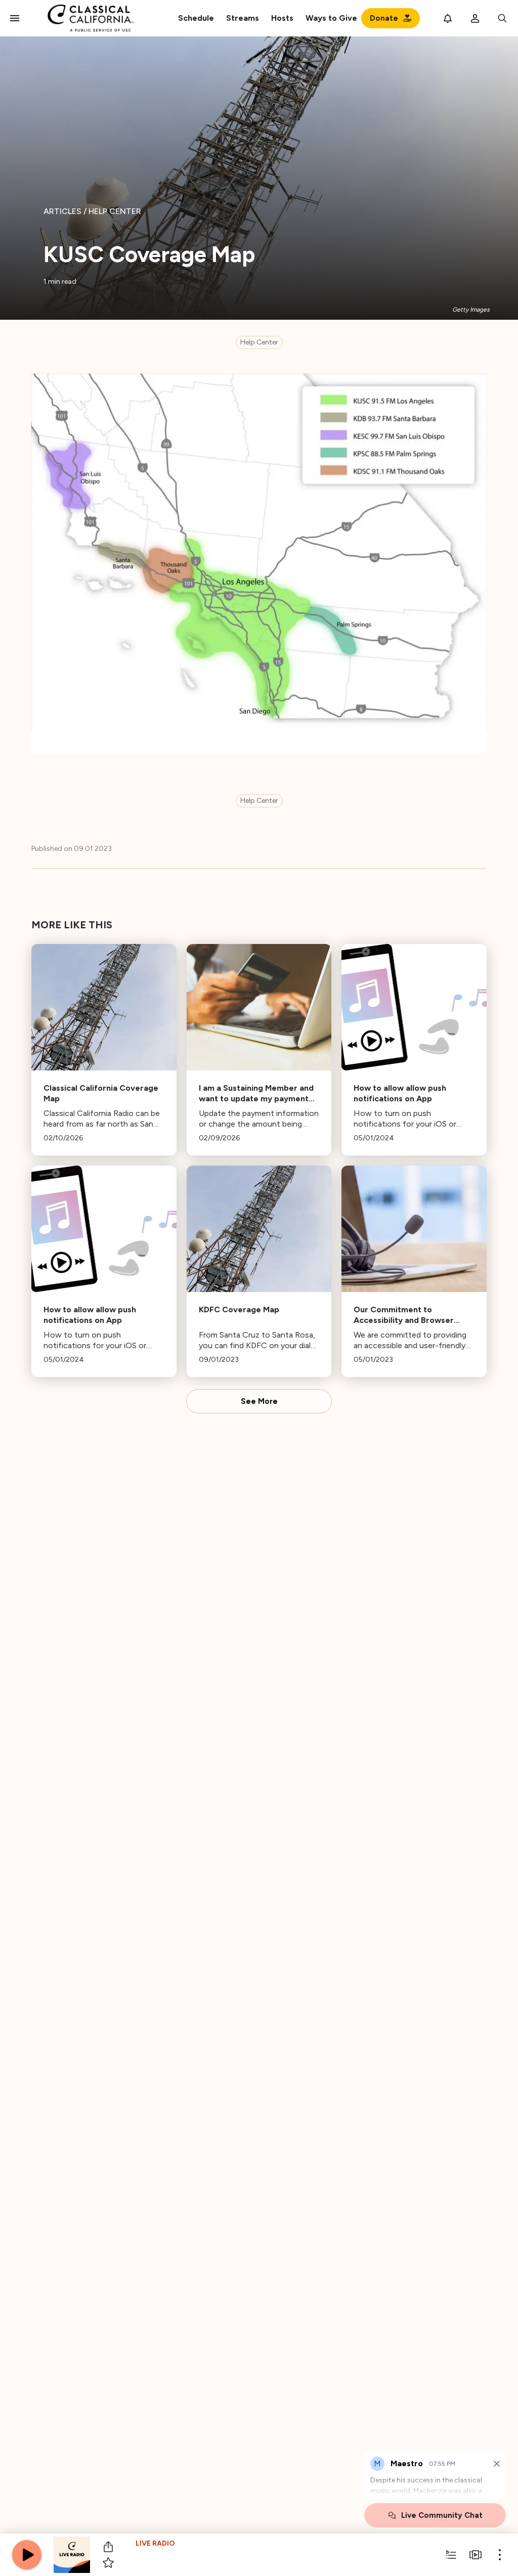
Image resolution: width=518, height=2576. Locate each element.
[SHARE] (108, 2547)
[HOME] (91, 18)
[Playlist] (451, 2555)
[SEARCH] (502, 18)
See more (259, 1401)
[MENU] (15, 18)
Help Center (259, 342)
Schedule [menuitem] (196, 18)
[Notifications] (448, 18)
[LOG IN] (475, 18)
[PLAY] (27, 2555)
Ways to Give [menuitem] (331, 18)
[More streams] (476, 2555)
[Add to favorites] (108, 2563)
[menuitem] (243, 18)
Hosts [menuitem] (282, 18)
